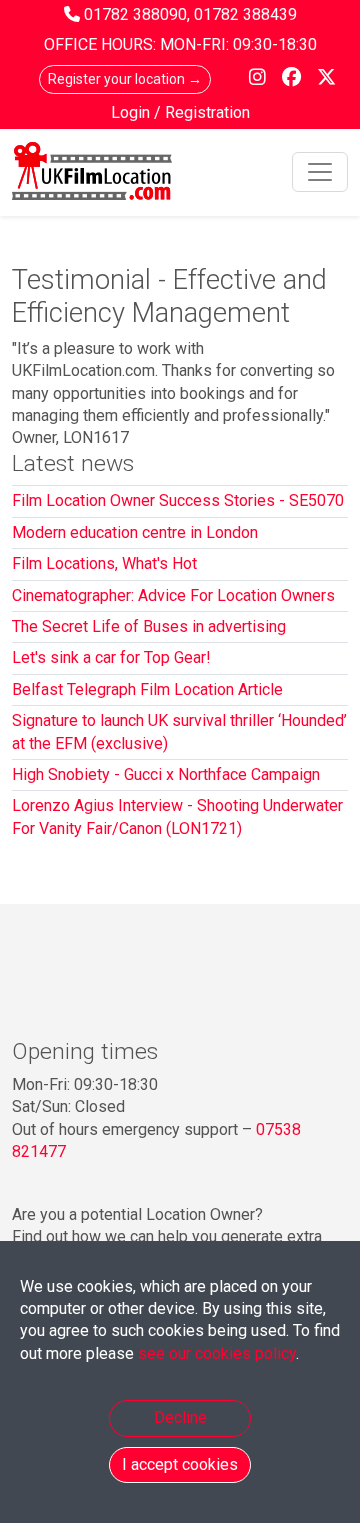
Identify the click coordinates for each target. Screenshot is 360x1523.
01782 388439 (245, 14)
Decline (180, 1417)
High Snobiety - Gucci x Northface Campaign (166, 774)
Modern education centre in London (135, 532)
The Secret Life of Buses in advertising (149, 626)
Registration (207, 112)
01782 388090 (135, 14)
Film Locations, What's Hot (104, 563)
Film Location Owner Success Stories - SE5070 (178, 500)
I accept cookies (180, 1464)
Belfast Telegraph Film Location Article (147, 689)
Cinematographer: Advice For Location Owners (173, 595)
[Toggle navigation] (320, 172)
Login (132, 112)
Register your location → (125, 79)
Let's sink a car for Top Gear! (111, 657)
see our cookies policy (217, 1353)
